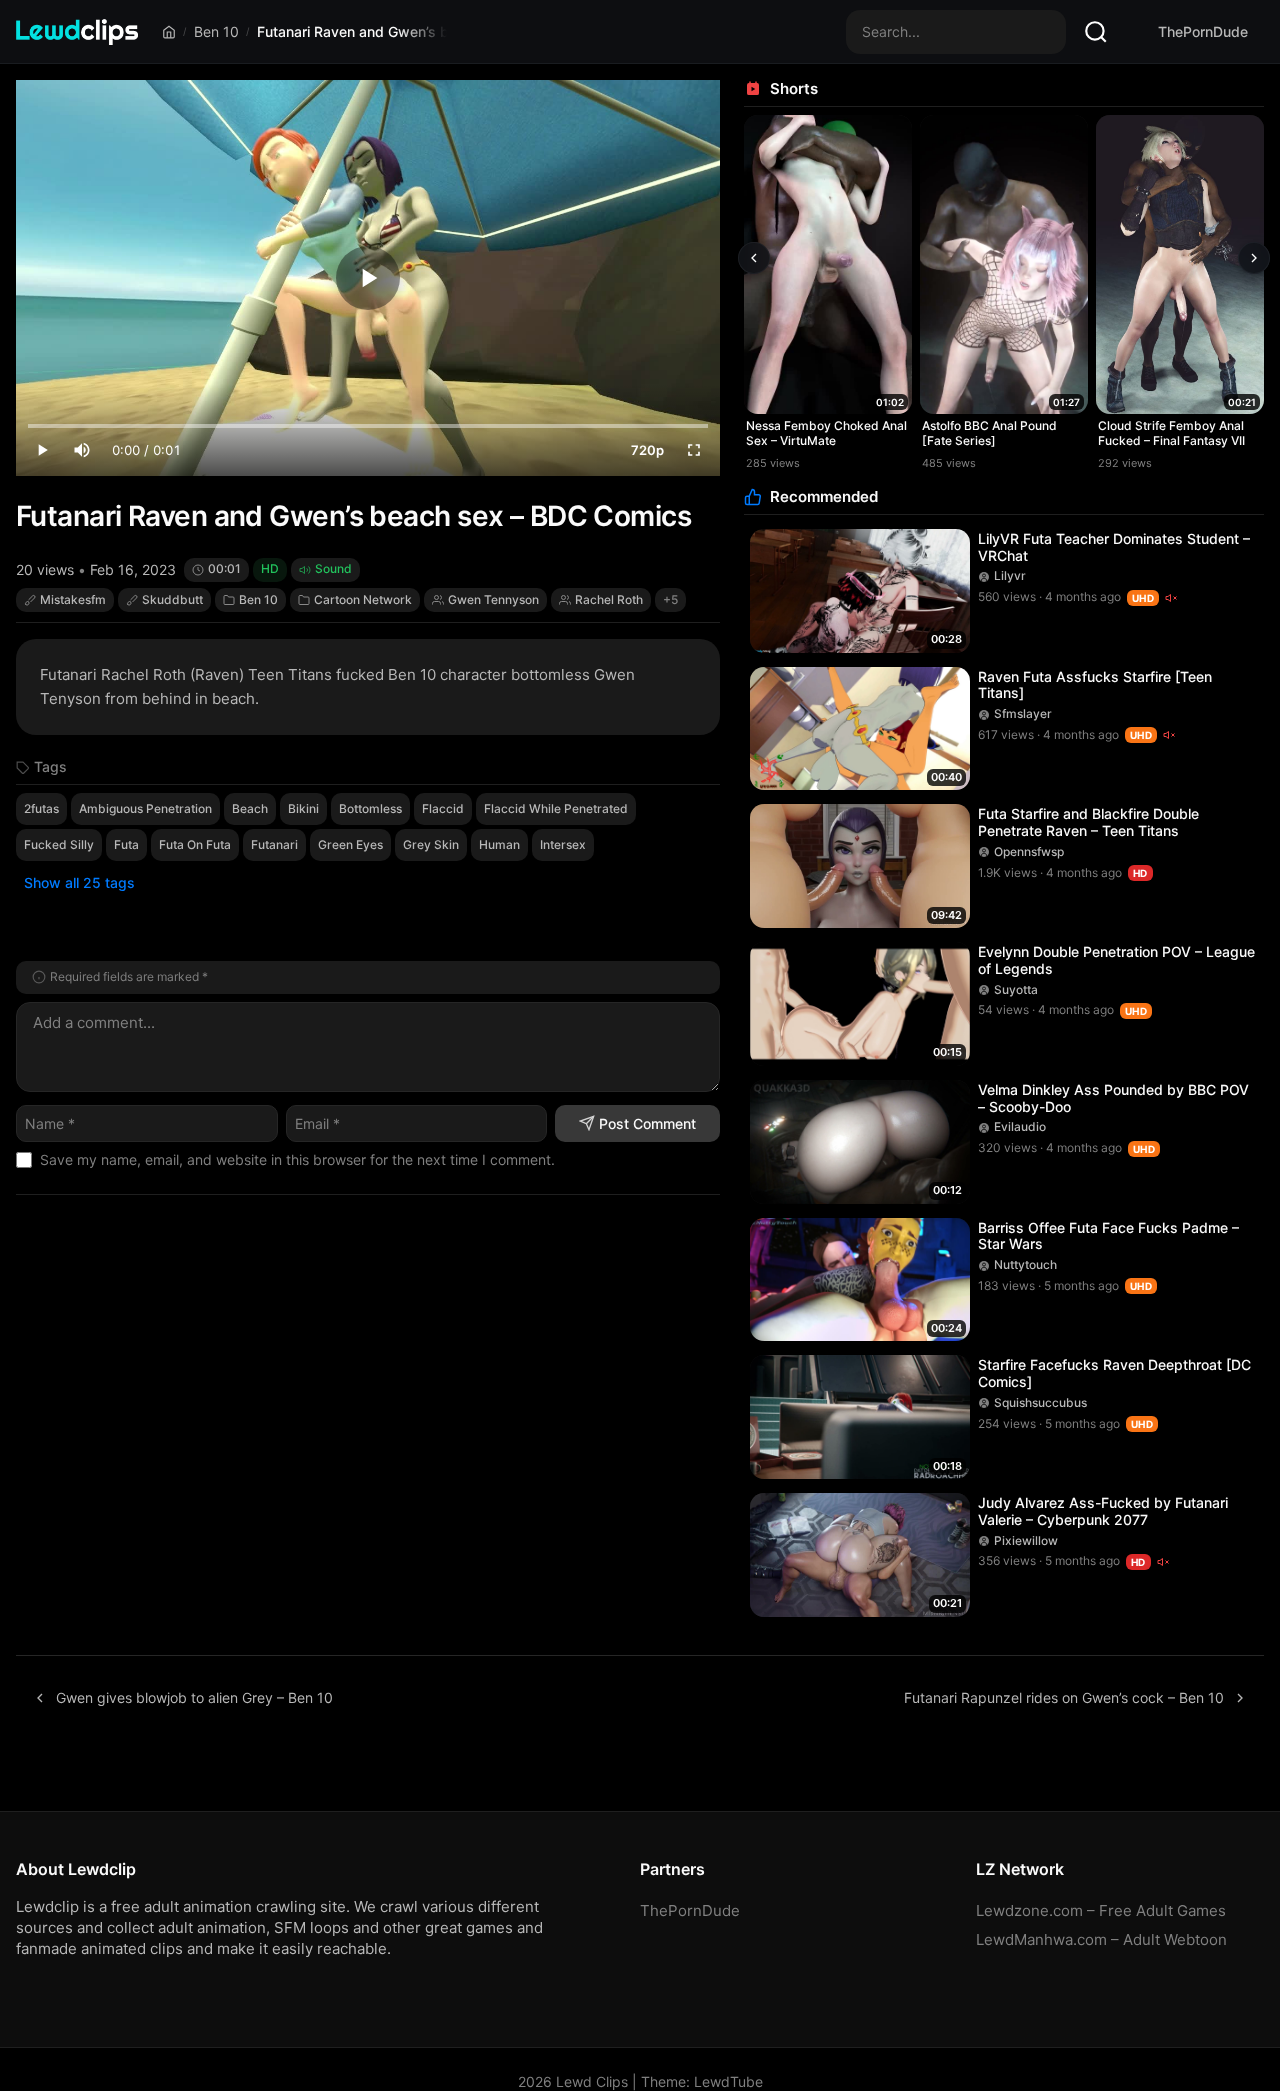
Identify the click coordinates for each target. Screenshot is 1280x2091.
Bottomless (370, 808)
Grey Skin (431, 844)
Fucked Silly (59, 844)
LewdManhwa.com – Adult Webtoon (1101, 1939)
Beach (250, 808)
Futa (126, 844)
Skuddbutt (172, 599)
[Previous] (754, 258)
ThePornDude (1203, 31)
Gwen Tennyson (493, 599)
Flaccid (443, 808)
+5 (670, 599)
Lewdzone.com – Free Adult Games (1101, 1910)
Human (499, 844)
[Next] (1254, 258)
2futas (41, 808)
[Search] (1096, 32)
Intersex (563, 844)
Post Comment (647, 1123)
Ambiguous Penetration (145, 808)
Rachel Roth (609, 599)
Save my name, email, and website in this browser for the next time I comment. (297, 1159)
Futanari (274, 844)
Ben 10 (216, 31)
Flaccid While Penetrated (556, 808)
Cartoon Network (363, 599)
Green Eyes (350, 844)
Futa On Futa (195, 844)
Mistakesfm (73, 599)
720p (647, 450)
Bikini (303, 808)
